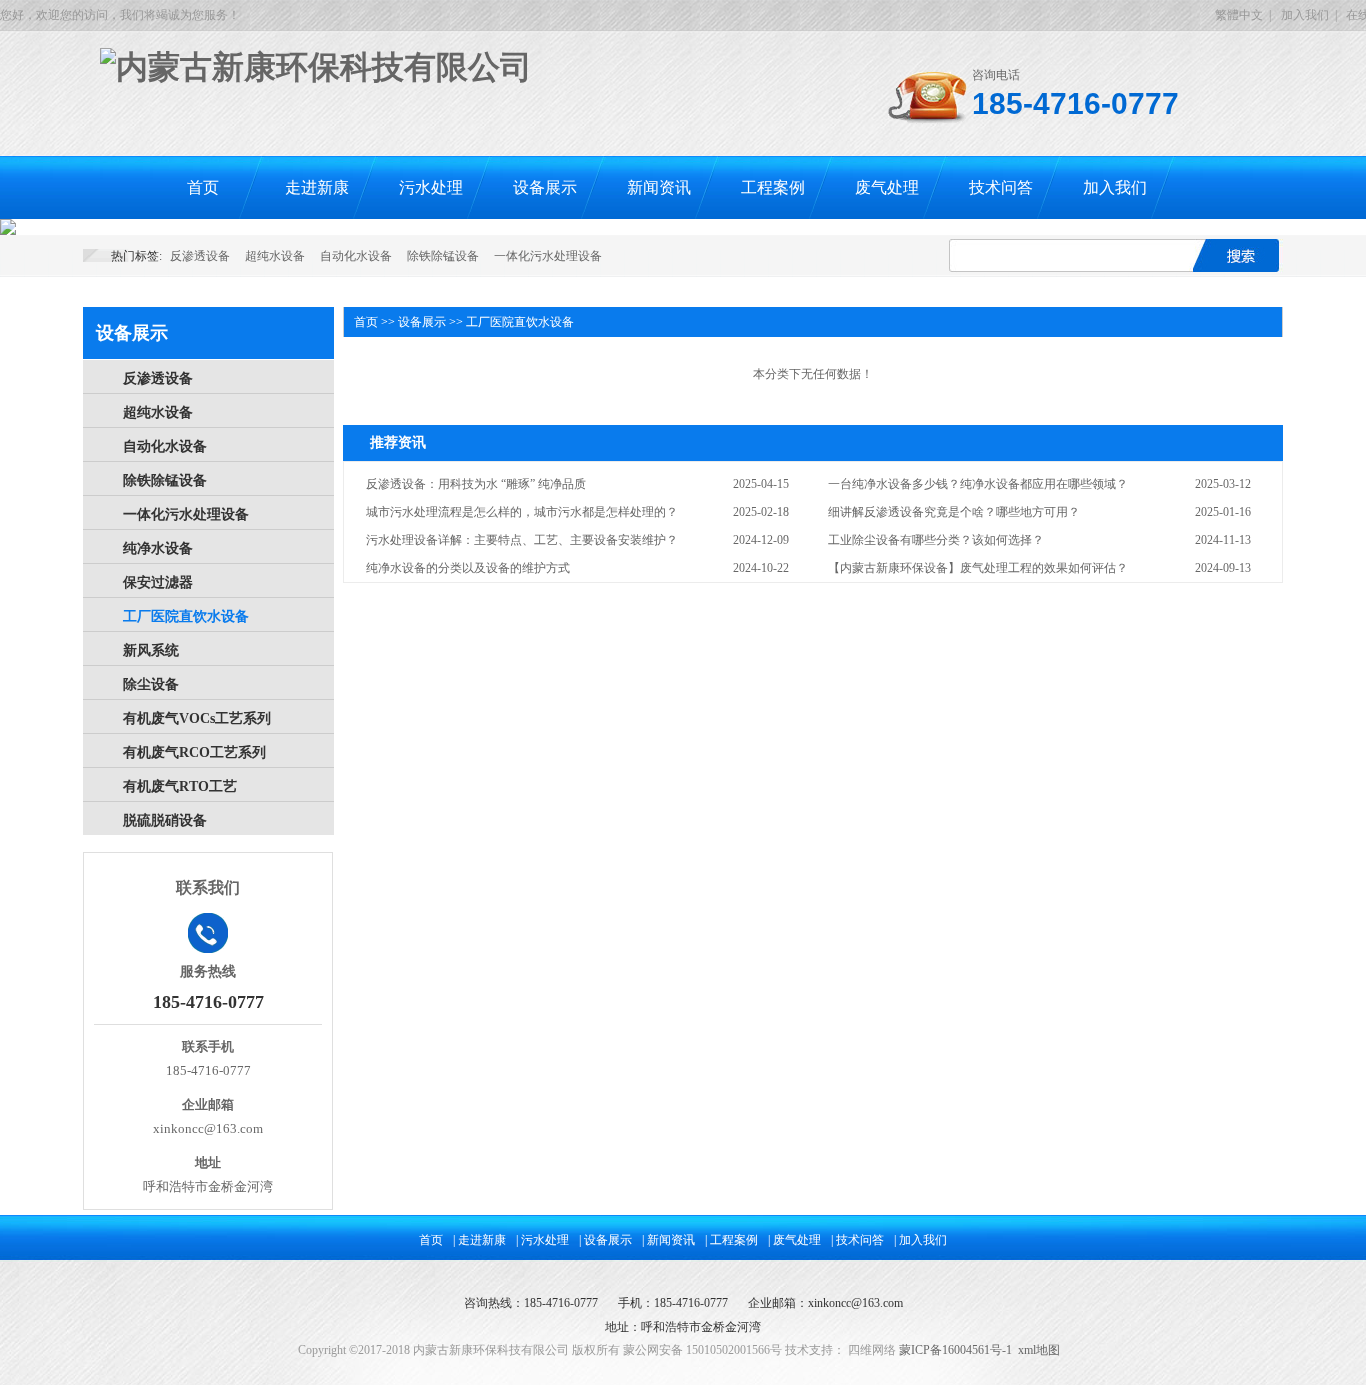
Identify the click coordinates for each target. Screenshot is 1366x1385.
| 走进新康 (479, 1240)
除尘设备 (151, 684)
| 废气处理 (794, 1240)
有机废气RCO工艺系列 (194, 752)
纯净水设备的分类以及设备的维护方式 (468, 568)
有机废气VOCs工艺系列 (197, 718)
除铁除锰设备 (443, 256)
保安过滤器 (158, 582)
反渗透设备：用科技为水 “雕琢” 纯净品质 (476, 484)
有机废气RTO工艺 (180, 786)
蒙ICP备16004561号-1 (955, 1350)
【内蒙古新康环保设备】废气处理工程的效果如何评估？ (978, 568)
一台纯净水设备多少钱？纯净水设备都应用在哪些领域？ (978, 484)
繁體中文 (1239, 15)
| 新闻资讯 (668, 1240)
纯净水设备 (158, 548)
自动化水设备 (356, 256)
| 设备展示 (605, 1240)
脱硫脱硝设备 (165, 820)
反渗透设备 (200, 256)
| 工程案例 (731, 1240)
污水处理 (431, 187)
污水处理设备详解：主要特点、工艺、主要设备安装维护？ (522, 540)
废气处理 (887, 187)
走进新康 (317, 187)
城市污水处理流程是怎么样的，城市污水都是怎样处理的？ (522, 512)
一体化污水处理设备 (548, 256)
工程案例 (773, 187)
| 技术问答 (857, 1240)
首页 (203, 187)
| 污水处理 (542, 1240)
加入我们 (1305, 15)
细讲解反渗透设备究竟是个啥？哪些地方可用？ (954, 512)
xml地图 (1039, 1350)
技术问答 (1001, 187)
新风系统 (151, 650)
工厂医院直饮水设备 (186, 616)
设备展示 (545, 187)
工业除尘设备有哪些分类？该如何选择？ (936, 540)
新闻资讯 (659, 187)
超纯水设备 (275, 256)
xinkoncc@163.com (855, 1303)
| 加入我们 (920, 1240)
